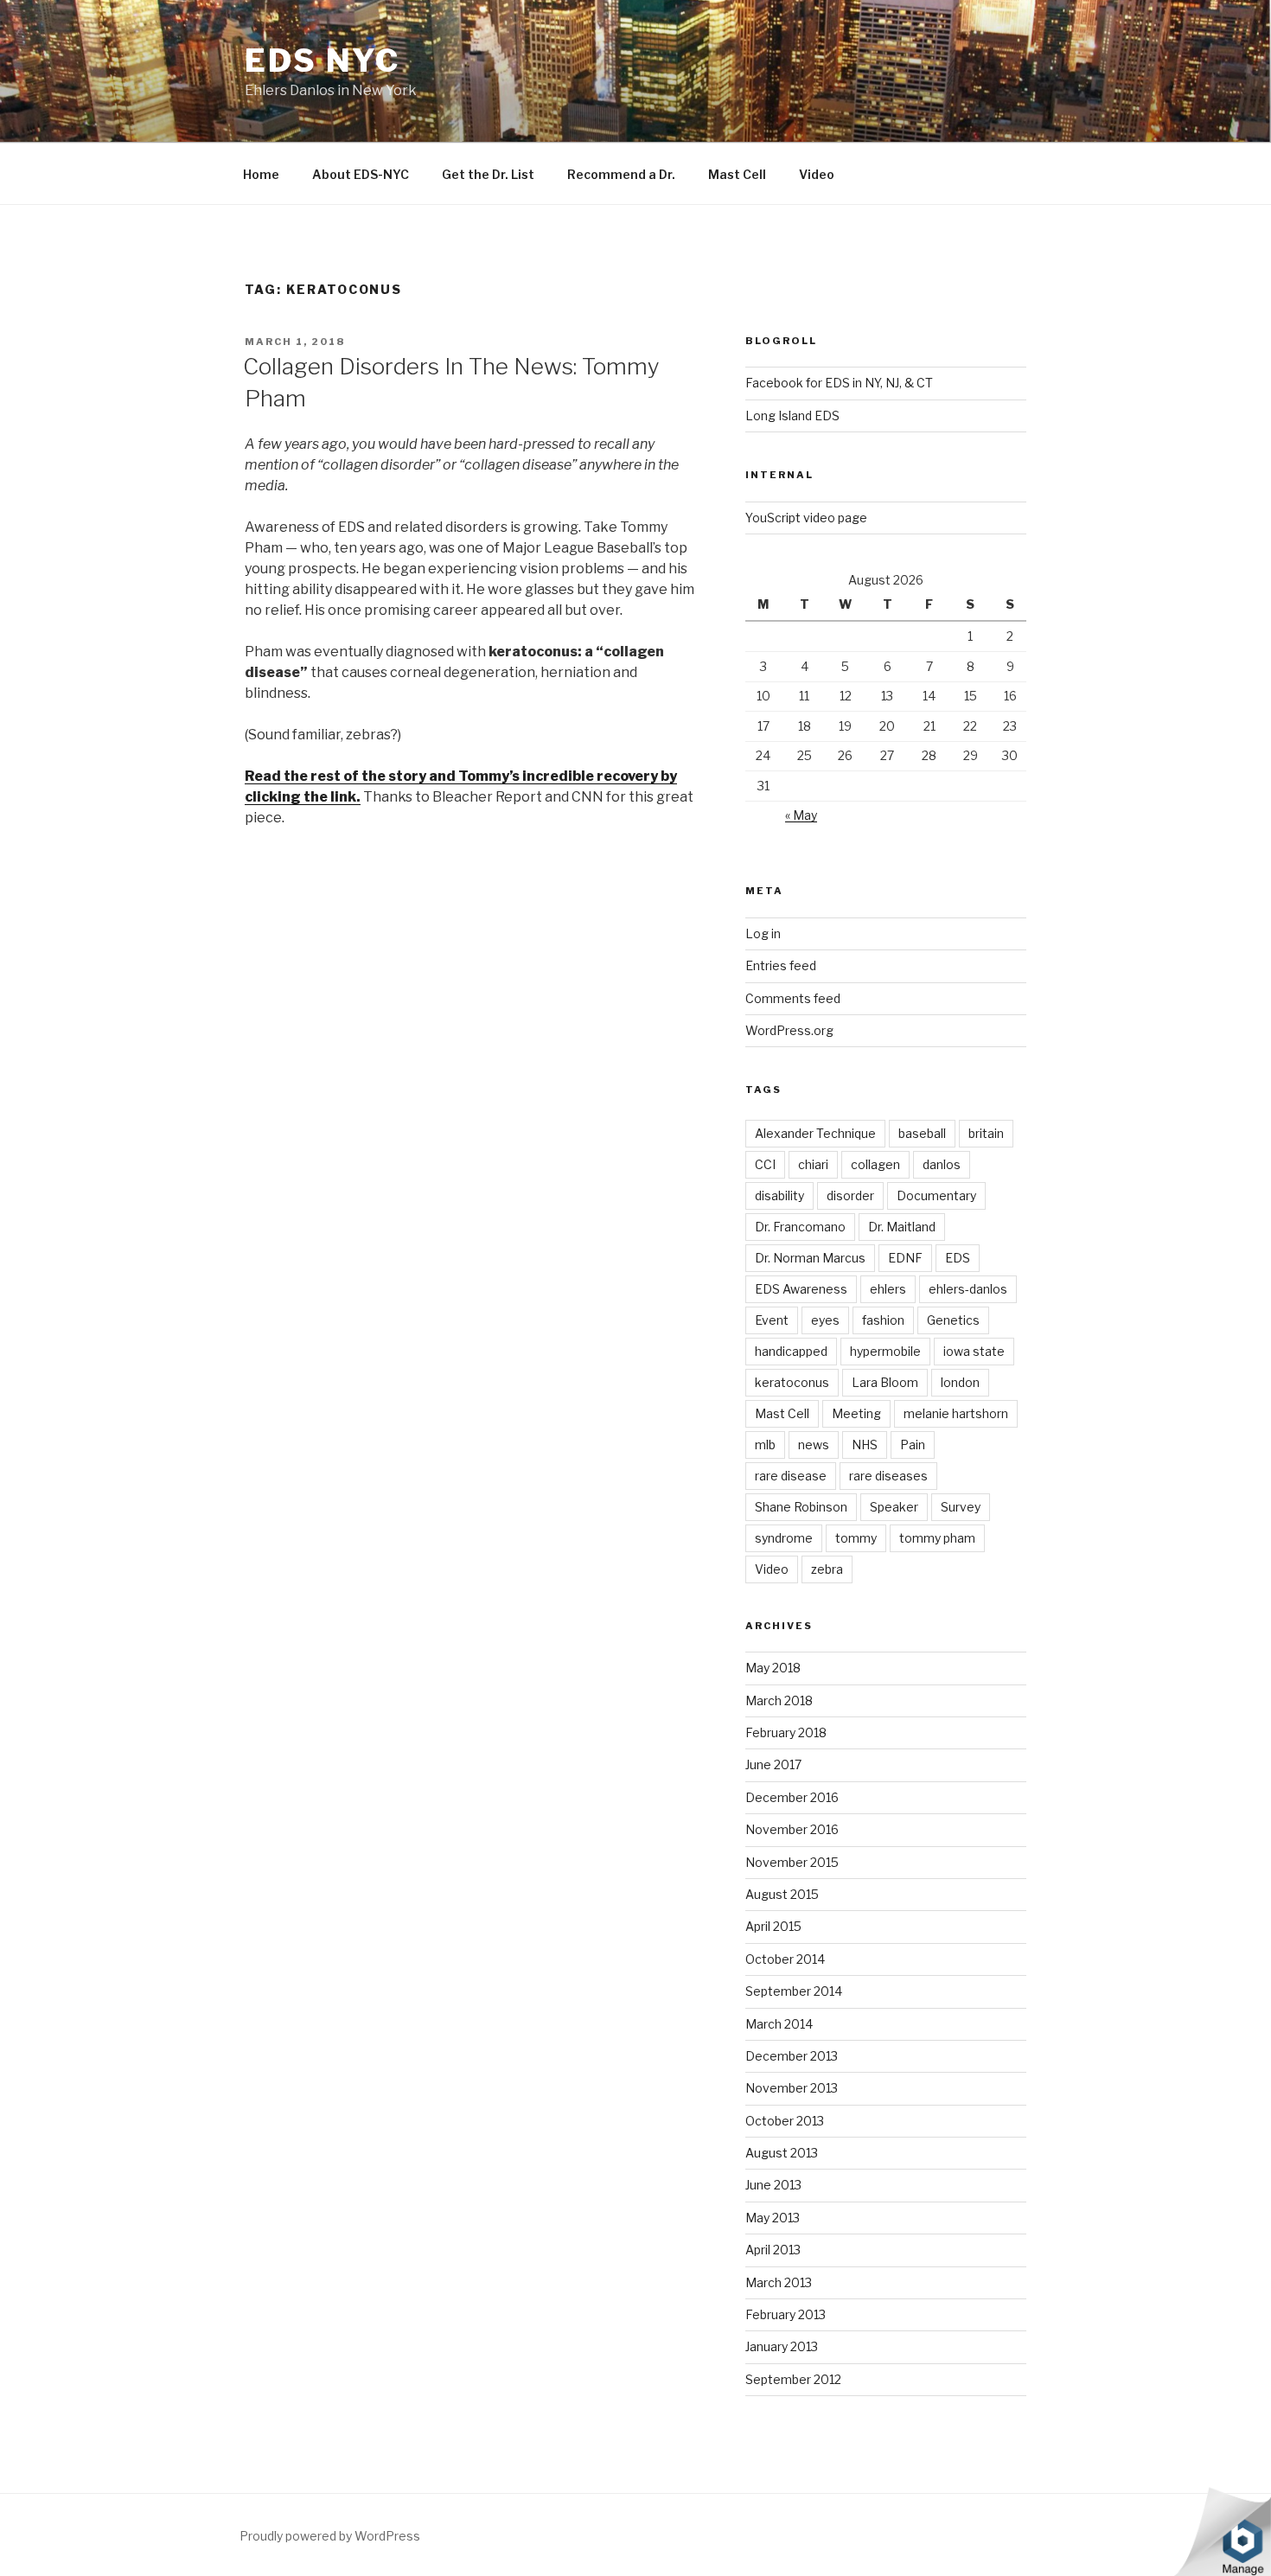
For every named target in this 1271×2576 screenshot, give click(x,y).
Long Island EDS (792, 415)
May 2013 (773, 2218)
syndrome (784, 1538)
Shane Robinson (801, 1507)
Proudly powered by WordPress (330, 2536)
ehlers (888, 1289)
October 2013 (785, 2121)
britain (986, 1133)
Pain (913, 1445)
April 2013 (773, 2250)
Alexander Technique (815, 1133)
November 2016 (792, 1829)
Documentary (936, 1195)
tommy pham (937, 1538)
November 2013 (792, 2088)
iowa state (974, 1351)
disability (779, 1195)
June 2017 (773, 1764)
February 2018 (786, 1732)
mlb (765, 1445)
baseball (922, 1133)
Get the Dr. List (488, 174)
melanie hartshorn (956, 1413)
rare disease (791, 1476)
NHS (865, 1445)
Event (772, 1320)
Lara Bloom (885, 1382)
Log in (763, 933)
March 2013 (779, 2282)
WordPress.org (789, 1030)
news (814, 1445)
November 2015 (792, 1862)
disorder (850, 1195)
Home (261, 174)
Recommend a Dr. (621, 174)
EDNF (905, 1258)
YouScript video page (806, 518)
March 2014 (779, 2024)
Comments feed (793, 998)
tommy (856, 1538)
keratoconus (792, 1382)
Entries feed (781, 965)
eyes (825, 1320)
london (960, 1382)
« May (801, 815)
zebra (827, 1569)
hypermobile (885, 1351)
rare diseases (888, 1476)
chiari (813, 1164)
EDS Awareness (801, 1289)
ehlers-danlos (968, 1289)
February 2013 (786, 2314)
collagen (875, 1164)
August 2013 (782, 2153)
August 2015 (782, 1894)
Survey (961, 1507)
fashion (883, 1320)
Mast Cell (737, 174)
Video (817, 174)
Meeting (856, 1413)
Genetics (953, 1320)
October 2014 (785, 1959)
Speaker (894, 1507)
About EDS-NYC (361, 174)
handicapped (791, 1351)
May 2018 (773, 1668)
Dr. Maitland (902, 1227)
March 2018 (779, 1700)
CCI (765, 1164)
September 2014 (794, 1991)
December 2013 (792, 2056)
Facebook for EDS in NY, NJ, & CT (839, 383)
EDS (958, 1258)
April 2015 (773, 1926)
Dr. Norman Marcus (810, 1258)
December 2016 (792, 1797)
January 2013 (782, 2346)
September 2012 (793, 2379)
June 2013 (773, 2185)
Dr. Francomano (800, 1227)
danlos (942, 1164)
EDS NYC (323, 61)
